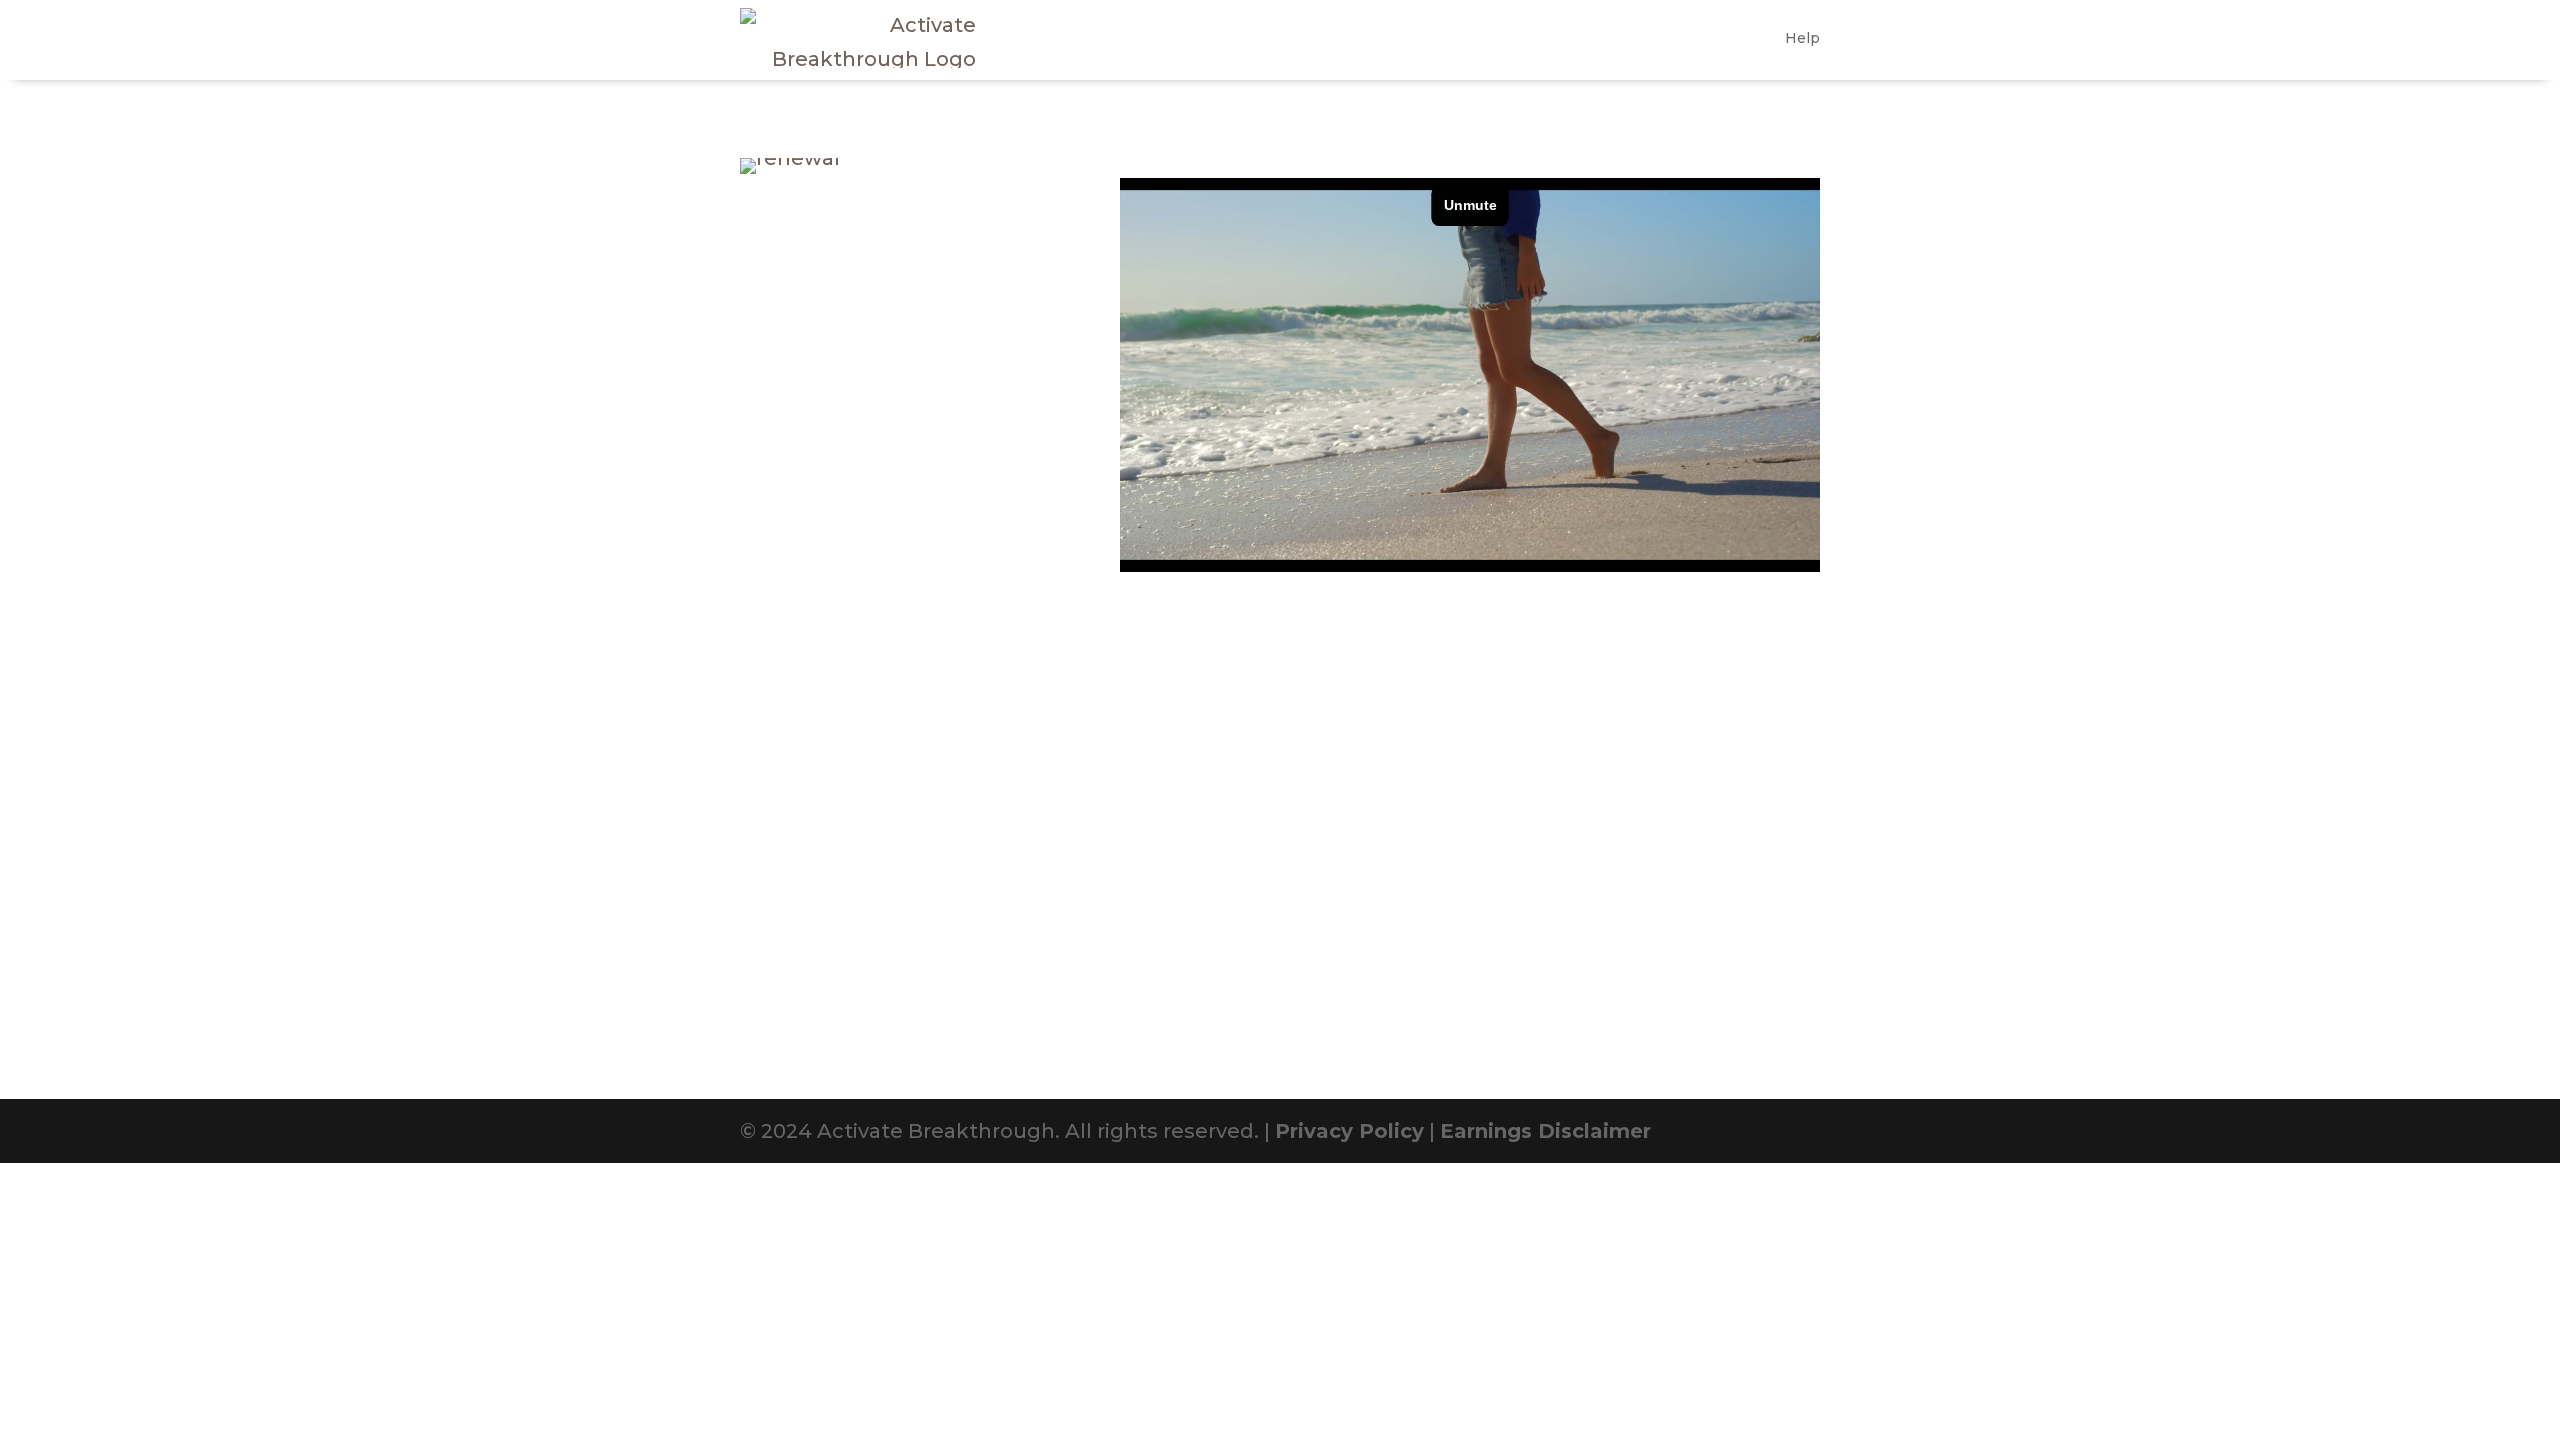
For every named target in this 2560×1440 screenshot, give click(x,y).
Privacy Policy (1349, 1131)
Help (1802, 38)
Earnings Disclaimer (1545, 1131)
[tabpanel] (1470, 375)
